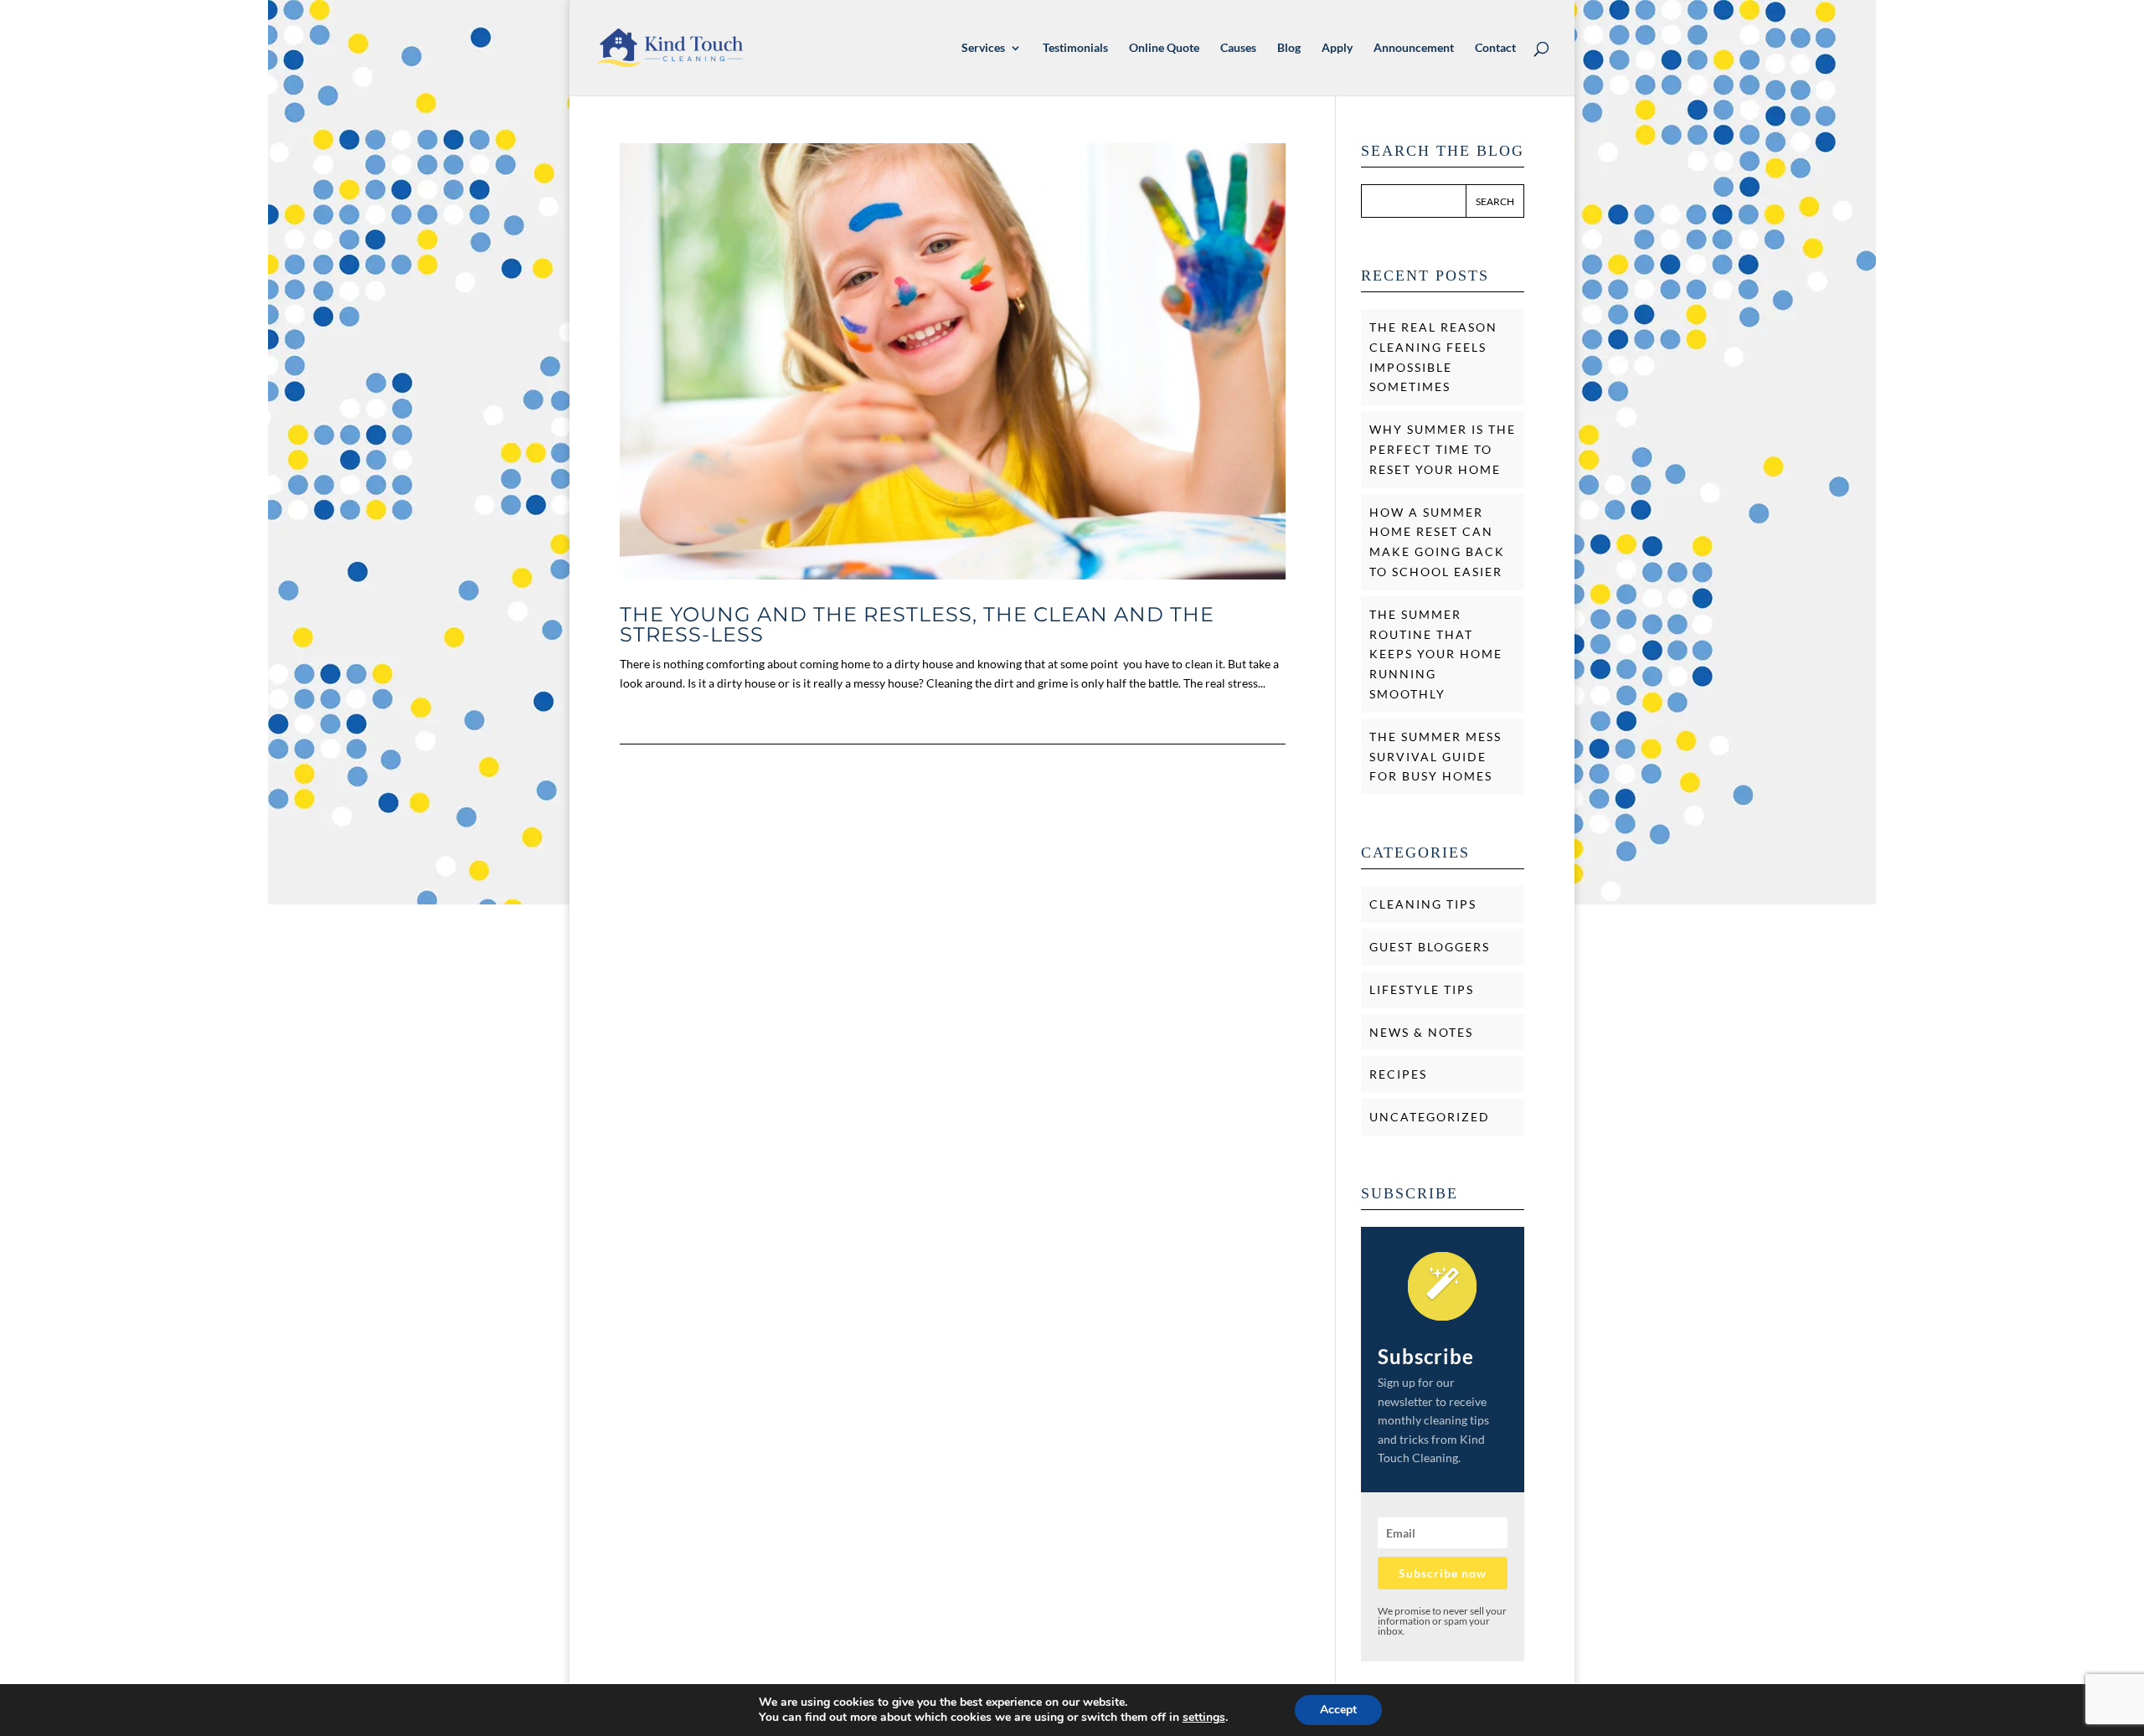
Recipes (1398, 1074)
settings (1204, 1718)
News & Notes (1421, 1032)
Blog (1289, 48)
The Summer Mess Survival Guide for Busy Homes (1435, 757)
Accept (1338, 1710)
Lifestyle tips (1422, 989)
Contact (1495, 48)
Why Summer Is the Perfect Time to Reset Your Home (1443, 449)
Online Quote (1164, 48)
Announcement (1414, 48)
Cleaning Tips (1423, 904)
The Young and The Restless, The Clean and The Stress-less (917, 624)
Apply (1337, 48)
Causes (1238, 48)
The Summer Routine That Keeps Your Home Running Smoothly (1436, 654)
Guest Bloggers (1430, 947)
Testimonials (1075, 48)
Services (983, 48)
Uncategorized (1430, 1117)
